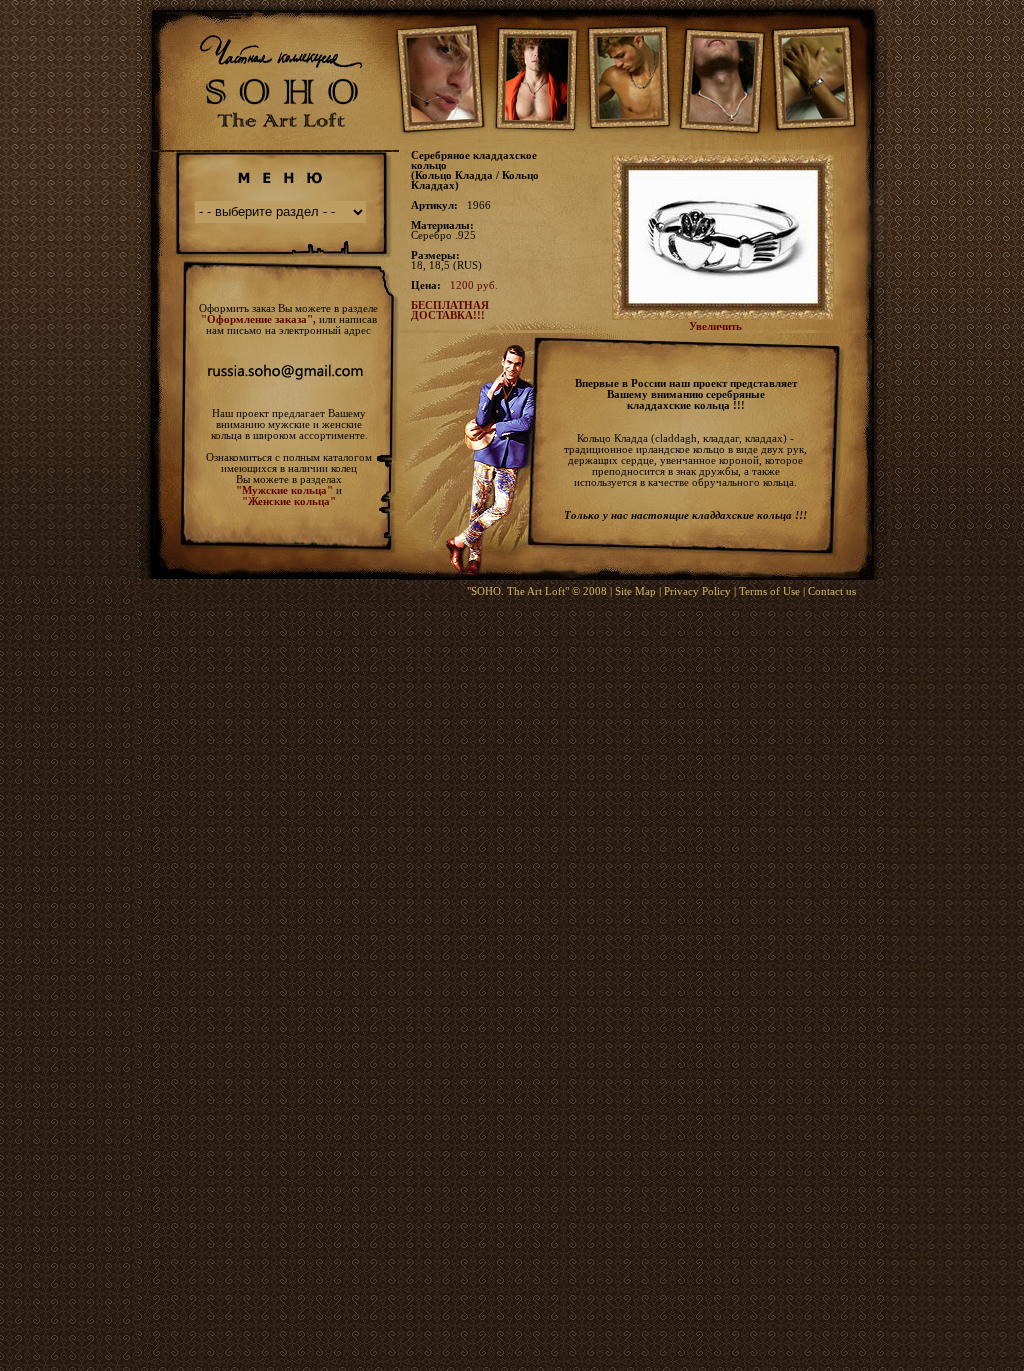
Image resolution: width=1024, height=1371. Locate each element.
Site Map (635, 591)
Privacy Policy (697, 591)
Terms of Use (769, 591)
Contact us (832, 591)
